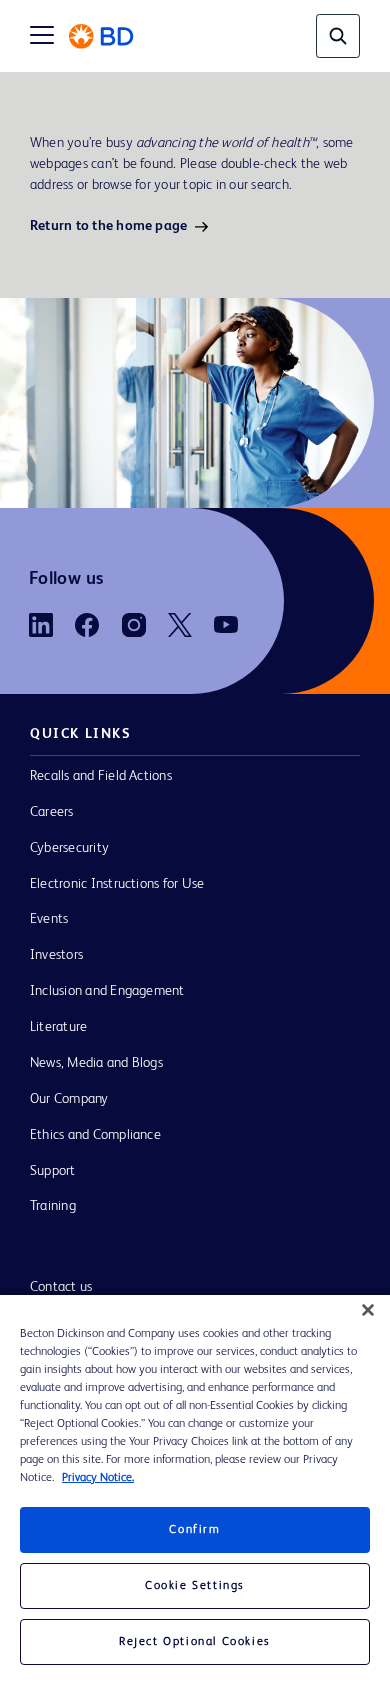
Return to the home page (108, 226)
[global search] (338, 36)
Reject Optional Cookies (195, 1642)
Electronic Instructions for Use (117, 884)
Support (53, 1171)
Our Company (69, 1099)
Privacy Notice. (98, 1478)
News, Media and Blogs (96, 1063)
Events (49, 919)
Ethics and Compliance (95, 1135)
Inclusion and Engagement (107, 991)
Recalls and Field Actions (101, 776)
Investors (56, 955)
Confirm (194, 1530)
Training (53, 1206)
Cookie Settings (195, 1586)
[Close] (368, 1310)
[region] (195, 1490)
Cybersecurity (69, 848)
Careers (52, 812)
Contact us (61, 1287)
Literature (58, 1027)
